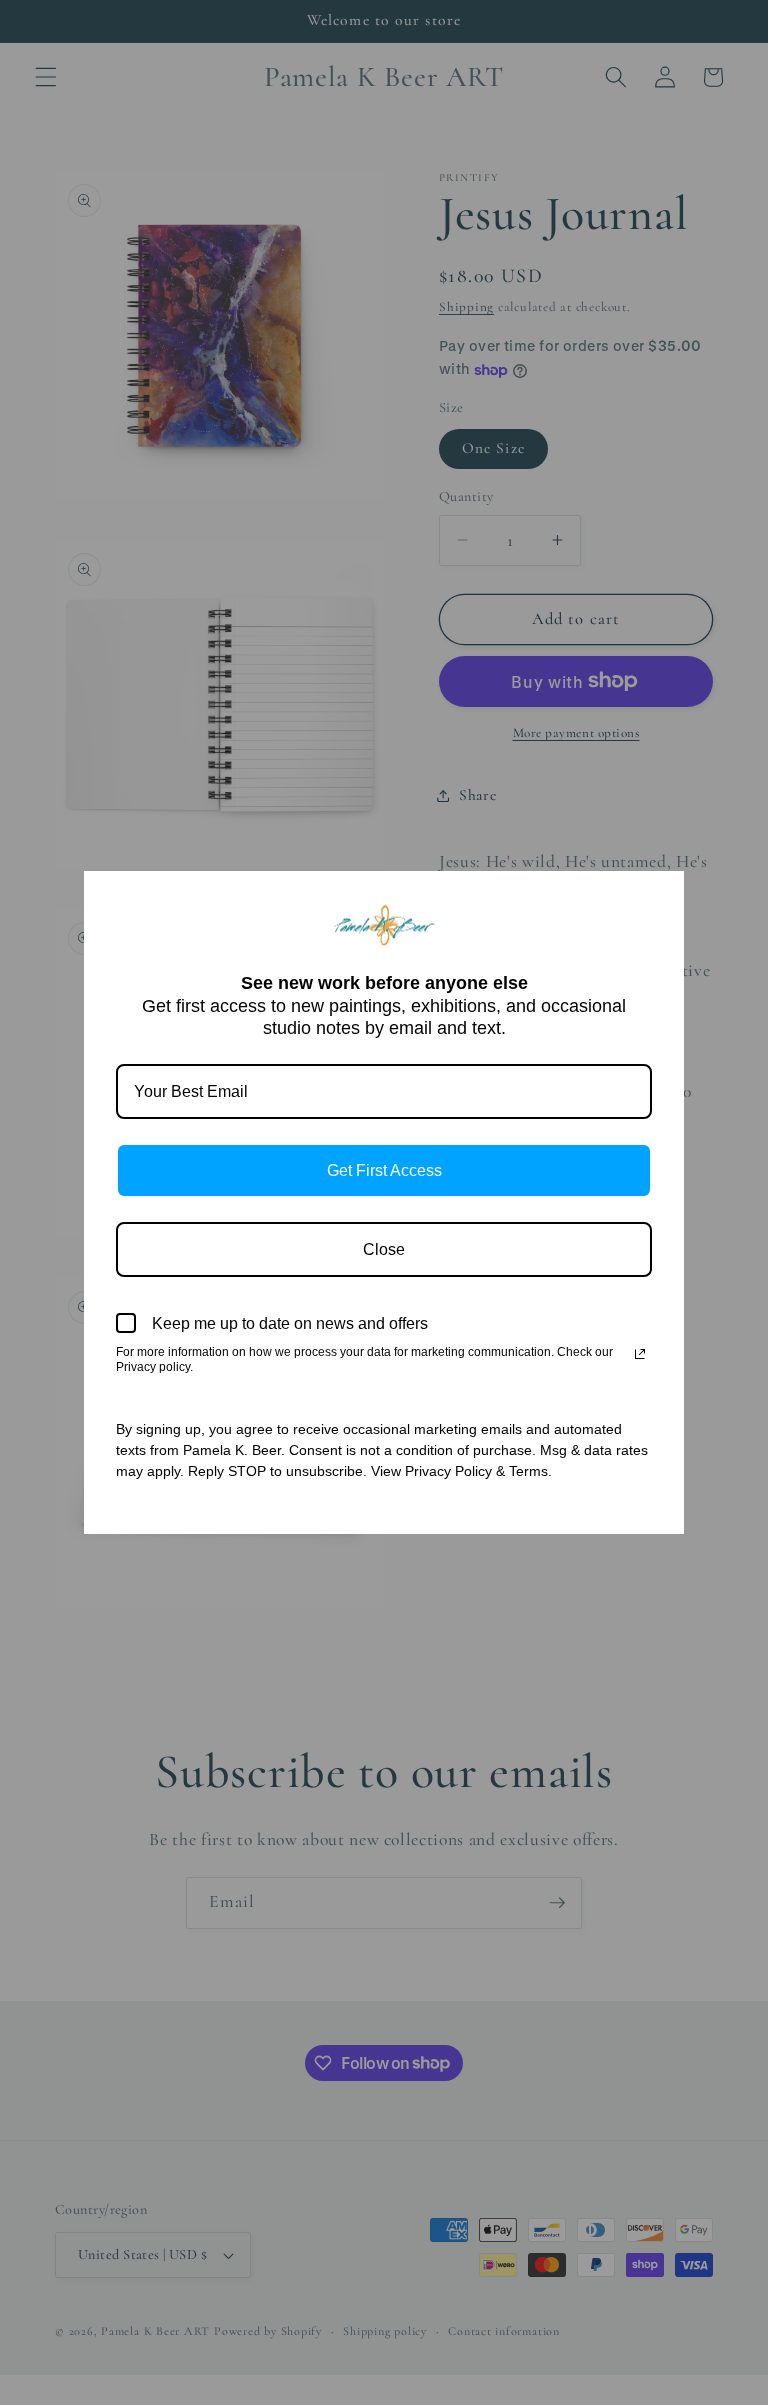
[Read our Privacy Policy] (640, 1354)
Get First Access (384, 1170)
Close (384, 1249)
